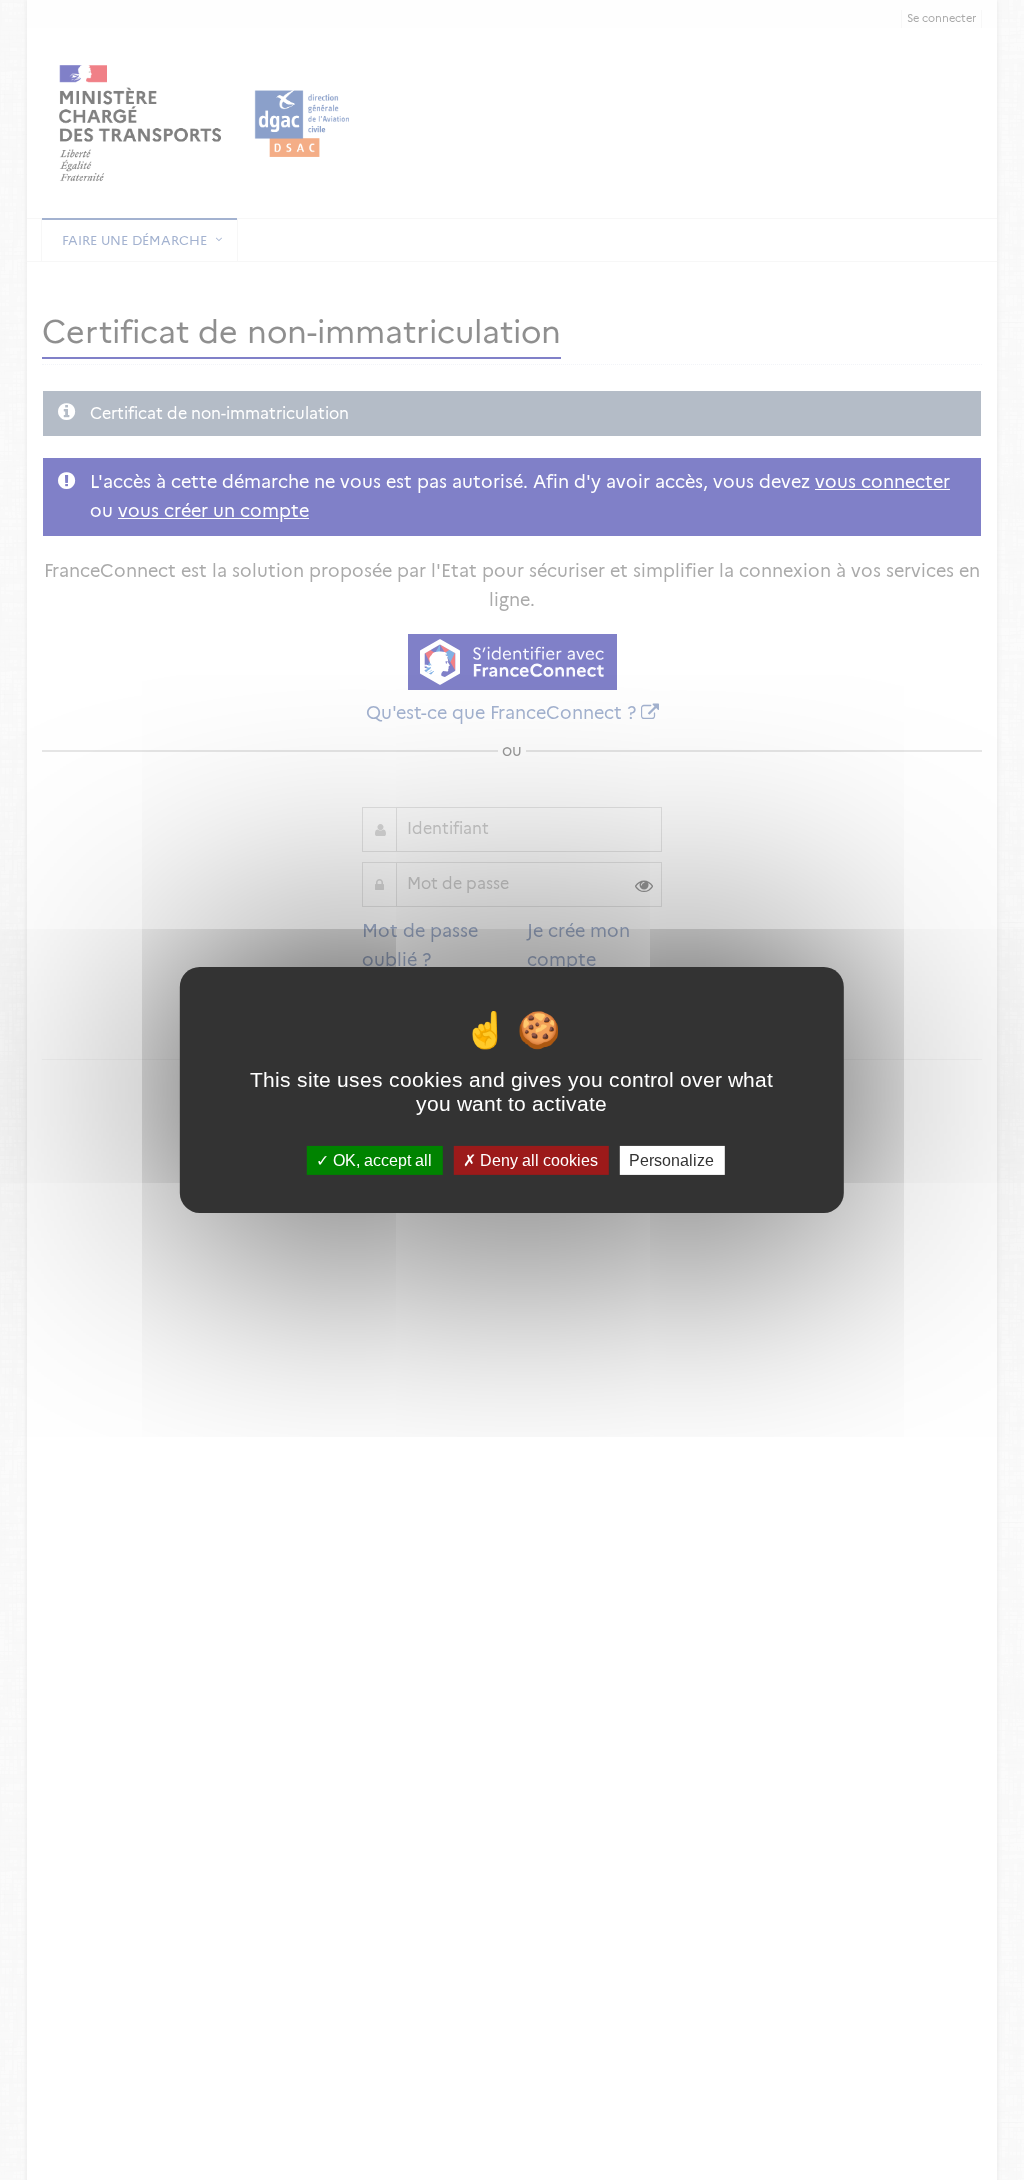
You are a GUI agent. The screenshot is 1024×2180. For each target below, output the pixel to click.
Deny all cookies (537, 1160)
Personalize (671, 1160)
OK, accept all (380, 1160)
